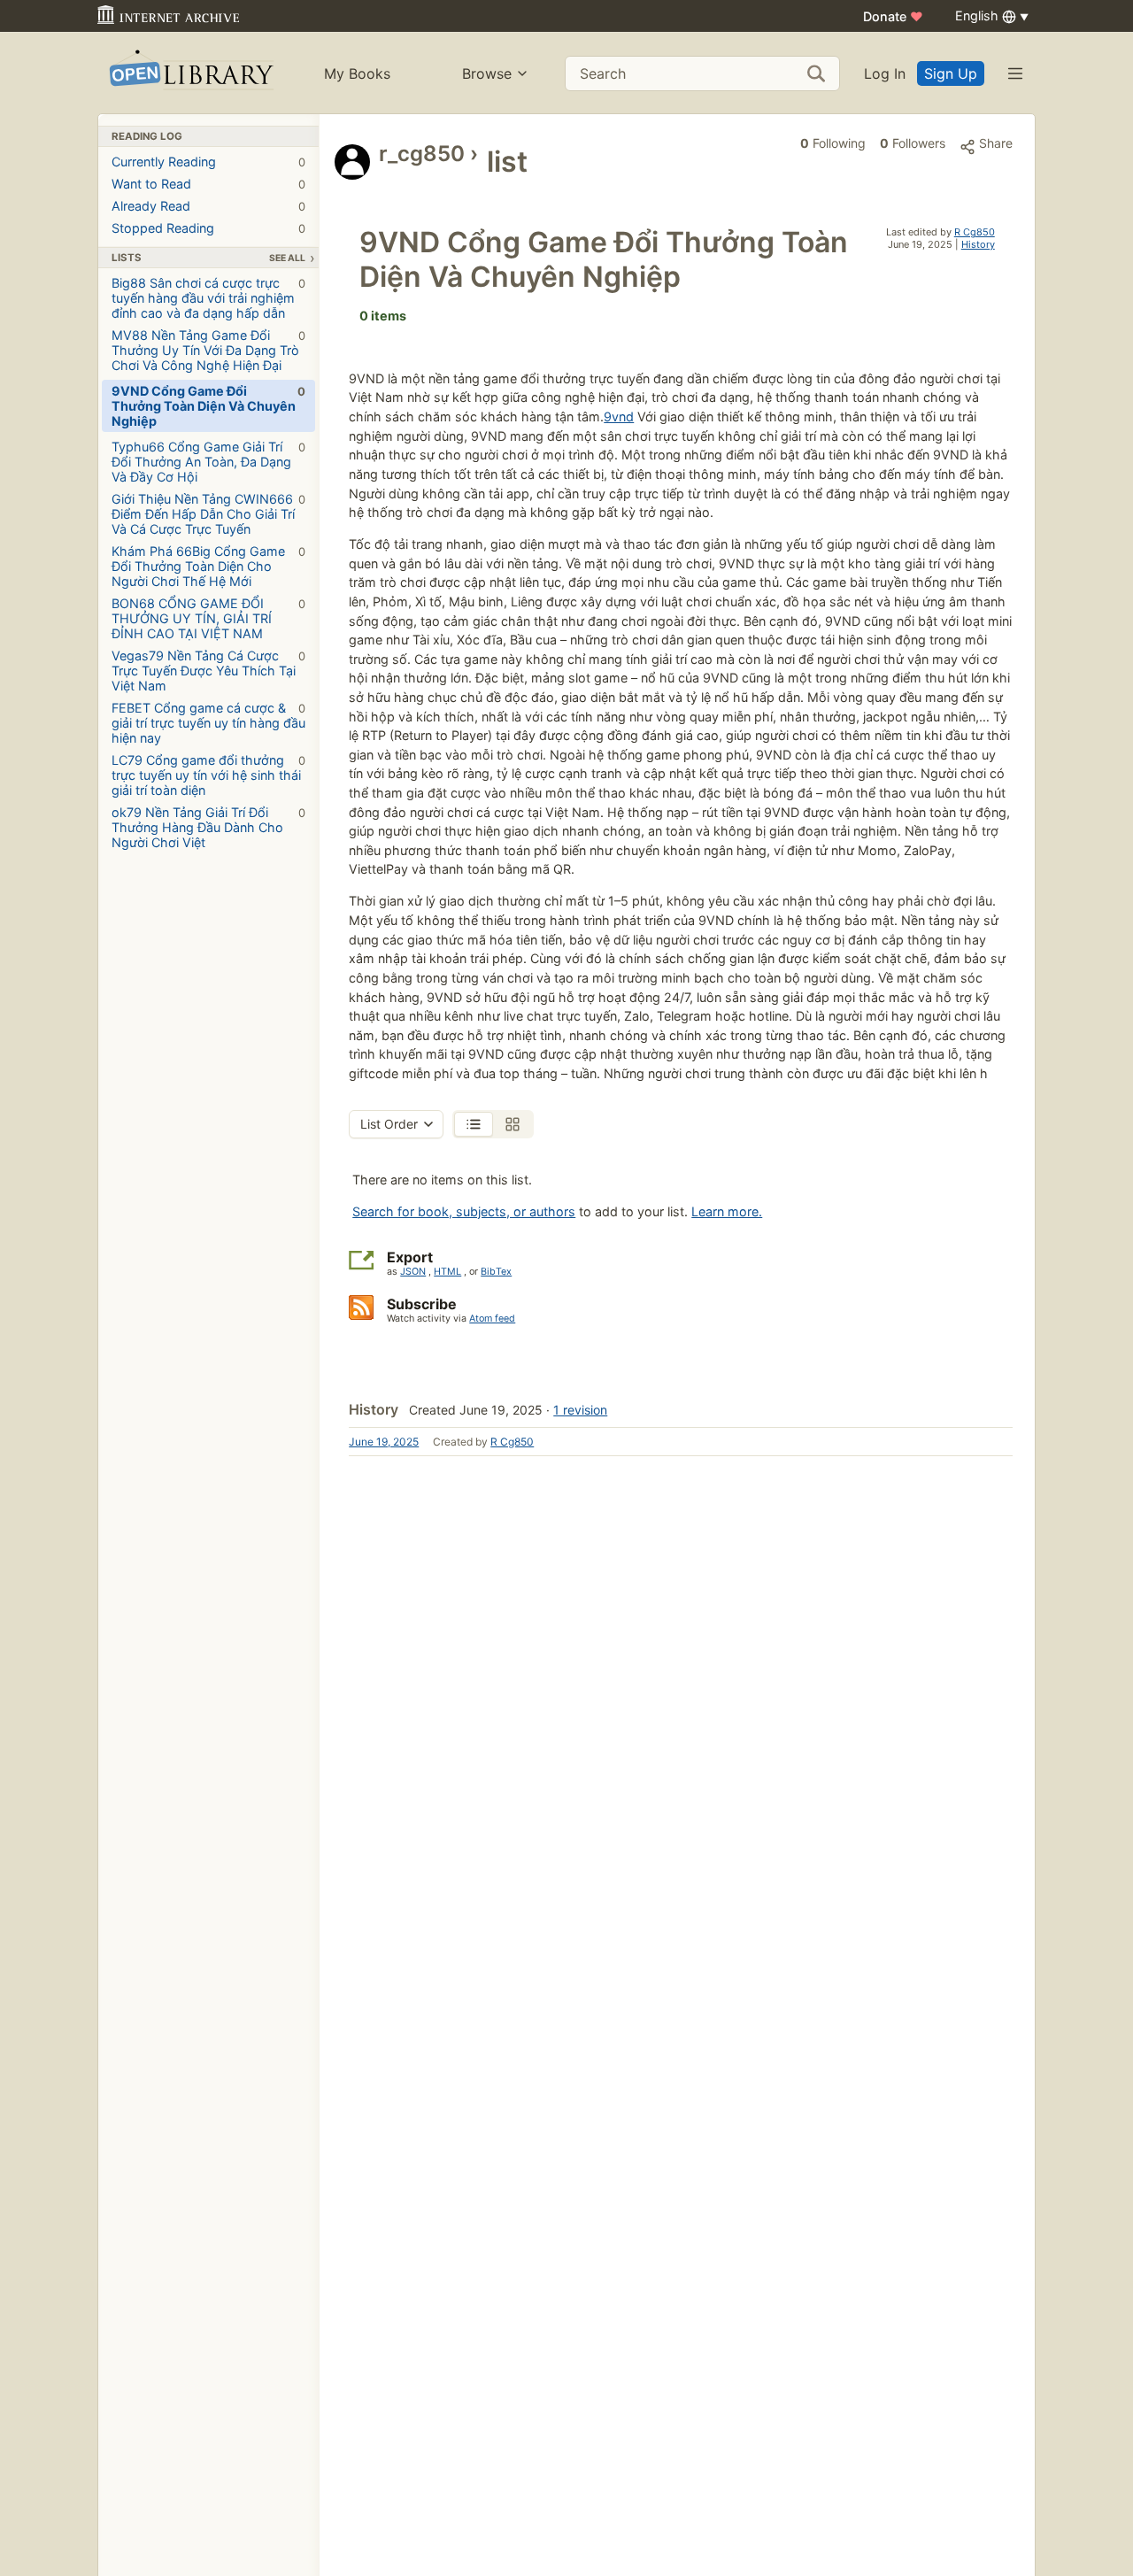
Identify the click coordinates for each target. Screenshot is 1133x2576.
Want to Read (208, 184)
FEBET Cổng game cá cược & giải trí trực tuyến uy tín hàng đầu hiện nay (208, 723)
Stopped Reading (208, 228)
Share (994, 143)
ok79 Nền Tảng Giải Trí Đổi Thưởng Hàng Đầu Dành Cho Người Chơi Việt (208, 827)
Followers (913, 143)
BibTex (496, 1272)
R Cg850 (975, 232)
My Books (357, 73)
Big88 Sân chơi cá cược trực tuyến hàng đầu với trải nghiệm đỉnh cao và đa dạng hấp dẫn (208, 298)
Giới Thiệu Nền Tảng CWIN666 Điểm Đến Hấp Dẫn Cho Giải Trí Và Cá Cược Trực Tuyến (208, 514)
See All (287, 258)
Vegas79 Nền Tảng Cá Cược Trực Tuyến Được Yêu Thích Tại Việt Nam (208, 671)
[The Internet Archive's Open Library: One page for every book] (190, 73)
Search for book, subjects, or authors (464, 1211)
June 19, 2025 (384, 1442)
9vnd (619, 416)
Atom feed (492, 1319)
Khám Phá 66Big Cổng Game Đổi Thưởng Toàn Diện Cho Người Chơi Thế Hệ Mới (208, 566)
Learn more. (727, 1211)
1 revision (580, 1410)
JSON (413, 1272)
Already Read (208, 206)
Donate (893, 16)
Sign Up (951, 73)
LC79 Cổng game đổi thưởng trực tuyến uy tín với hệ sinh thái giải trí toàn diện (208, 775)
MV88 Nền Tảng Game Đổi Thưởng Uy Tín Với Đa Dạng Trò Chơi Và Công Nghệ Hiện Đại (208, 350)
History (978, 244)
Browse (487, 73)
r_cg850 (422, 154)
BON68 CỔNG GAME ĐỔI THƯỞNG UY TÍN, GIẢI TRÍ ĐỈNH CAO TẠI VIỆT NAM (208, 618)
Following (833, 143)
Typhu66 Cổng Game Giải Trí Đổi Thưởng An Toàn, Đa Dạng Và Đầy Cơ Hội (208, 462)
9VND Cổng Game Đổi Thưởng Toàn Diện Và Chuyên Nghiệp (208, 406)
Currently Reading (208, 162)
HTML (447, 1272)
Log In (885, 73)
